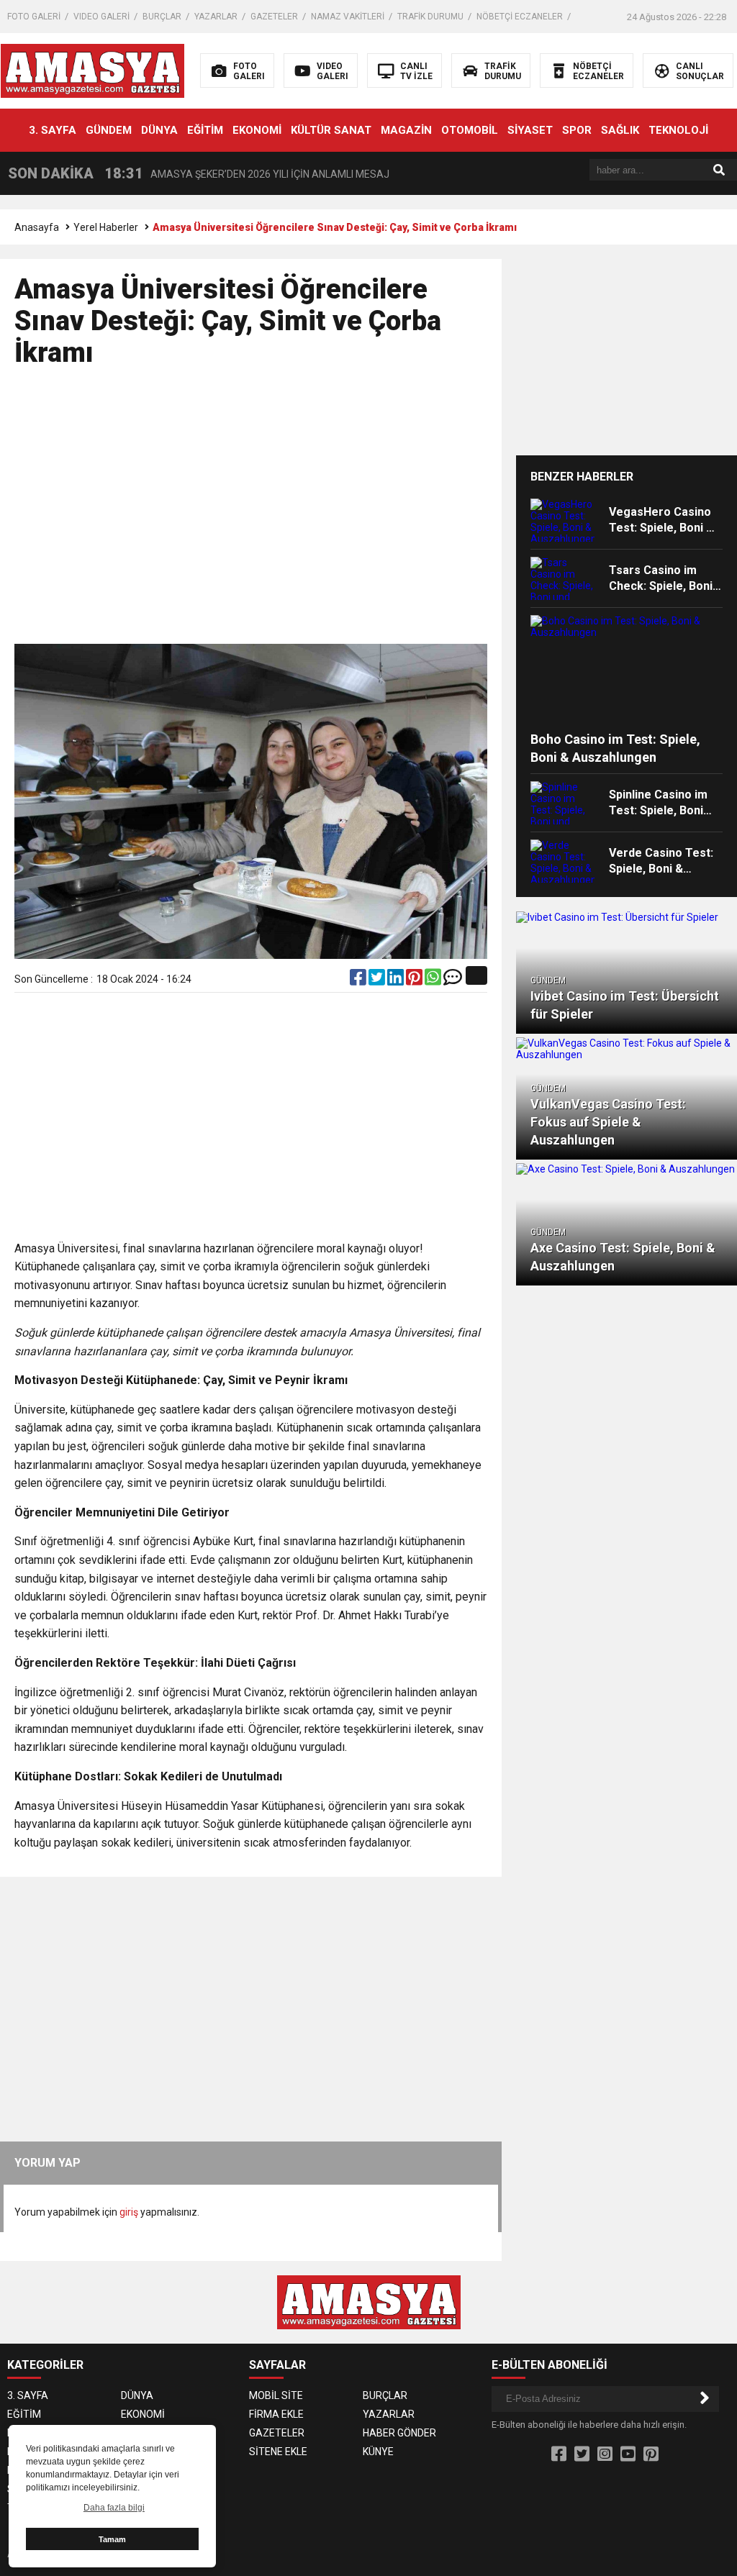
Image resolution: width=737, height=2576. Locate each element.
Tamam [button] (112, 2539)
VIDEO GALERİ (101, 17)
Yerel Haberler (106, 227)
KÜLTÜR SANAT (331, 130)
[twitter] (378, 980)
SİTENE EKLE (278, 2452)
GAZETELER (274, 17)
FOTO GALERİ (34, 17)
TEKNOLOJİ (678, 130)
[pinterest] (415, 980)
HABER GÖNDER (399, 2433)
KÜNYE (378, 2452)
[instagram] (605, 2454)
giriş (129, 2212)
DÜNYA (159, 130)
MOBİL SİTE (276, 2395)
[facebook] (359, 980)
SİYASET (530, 130)
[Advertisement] (254, 512)
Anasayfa (37, 227)
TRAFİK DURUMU (430, 17)
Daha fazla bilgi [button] (114, 2508)
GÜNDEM (109, 130)
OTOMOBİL (470, 130)
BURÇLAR (162, 17)
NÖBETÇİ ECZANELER (520, 17)
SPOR (577, 130)
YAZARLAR (216, 17)
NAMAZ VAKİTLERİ (348, 17)
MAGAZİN (406, 130)
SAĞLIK (620, 130)
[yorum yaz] (453, 980)
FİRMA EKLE (276, 2414)
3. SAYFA (53, 130)
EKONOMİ (257, 130)
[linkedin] (397, 980)
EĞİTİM (205, 130)
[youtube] (628, 2454)
